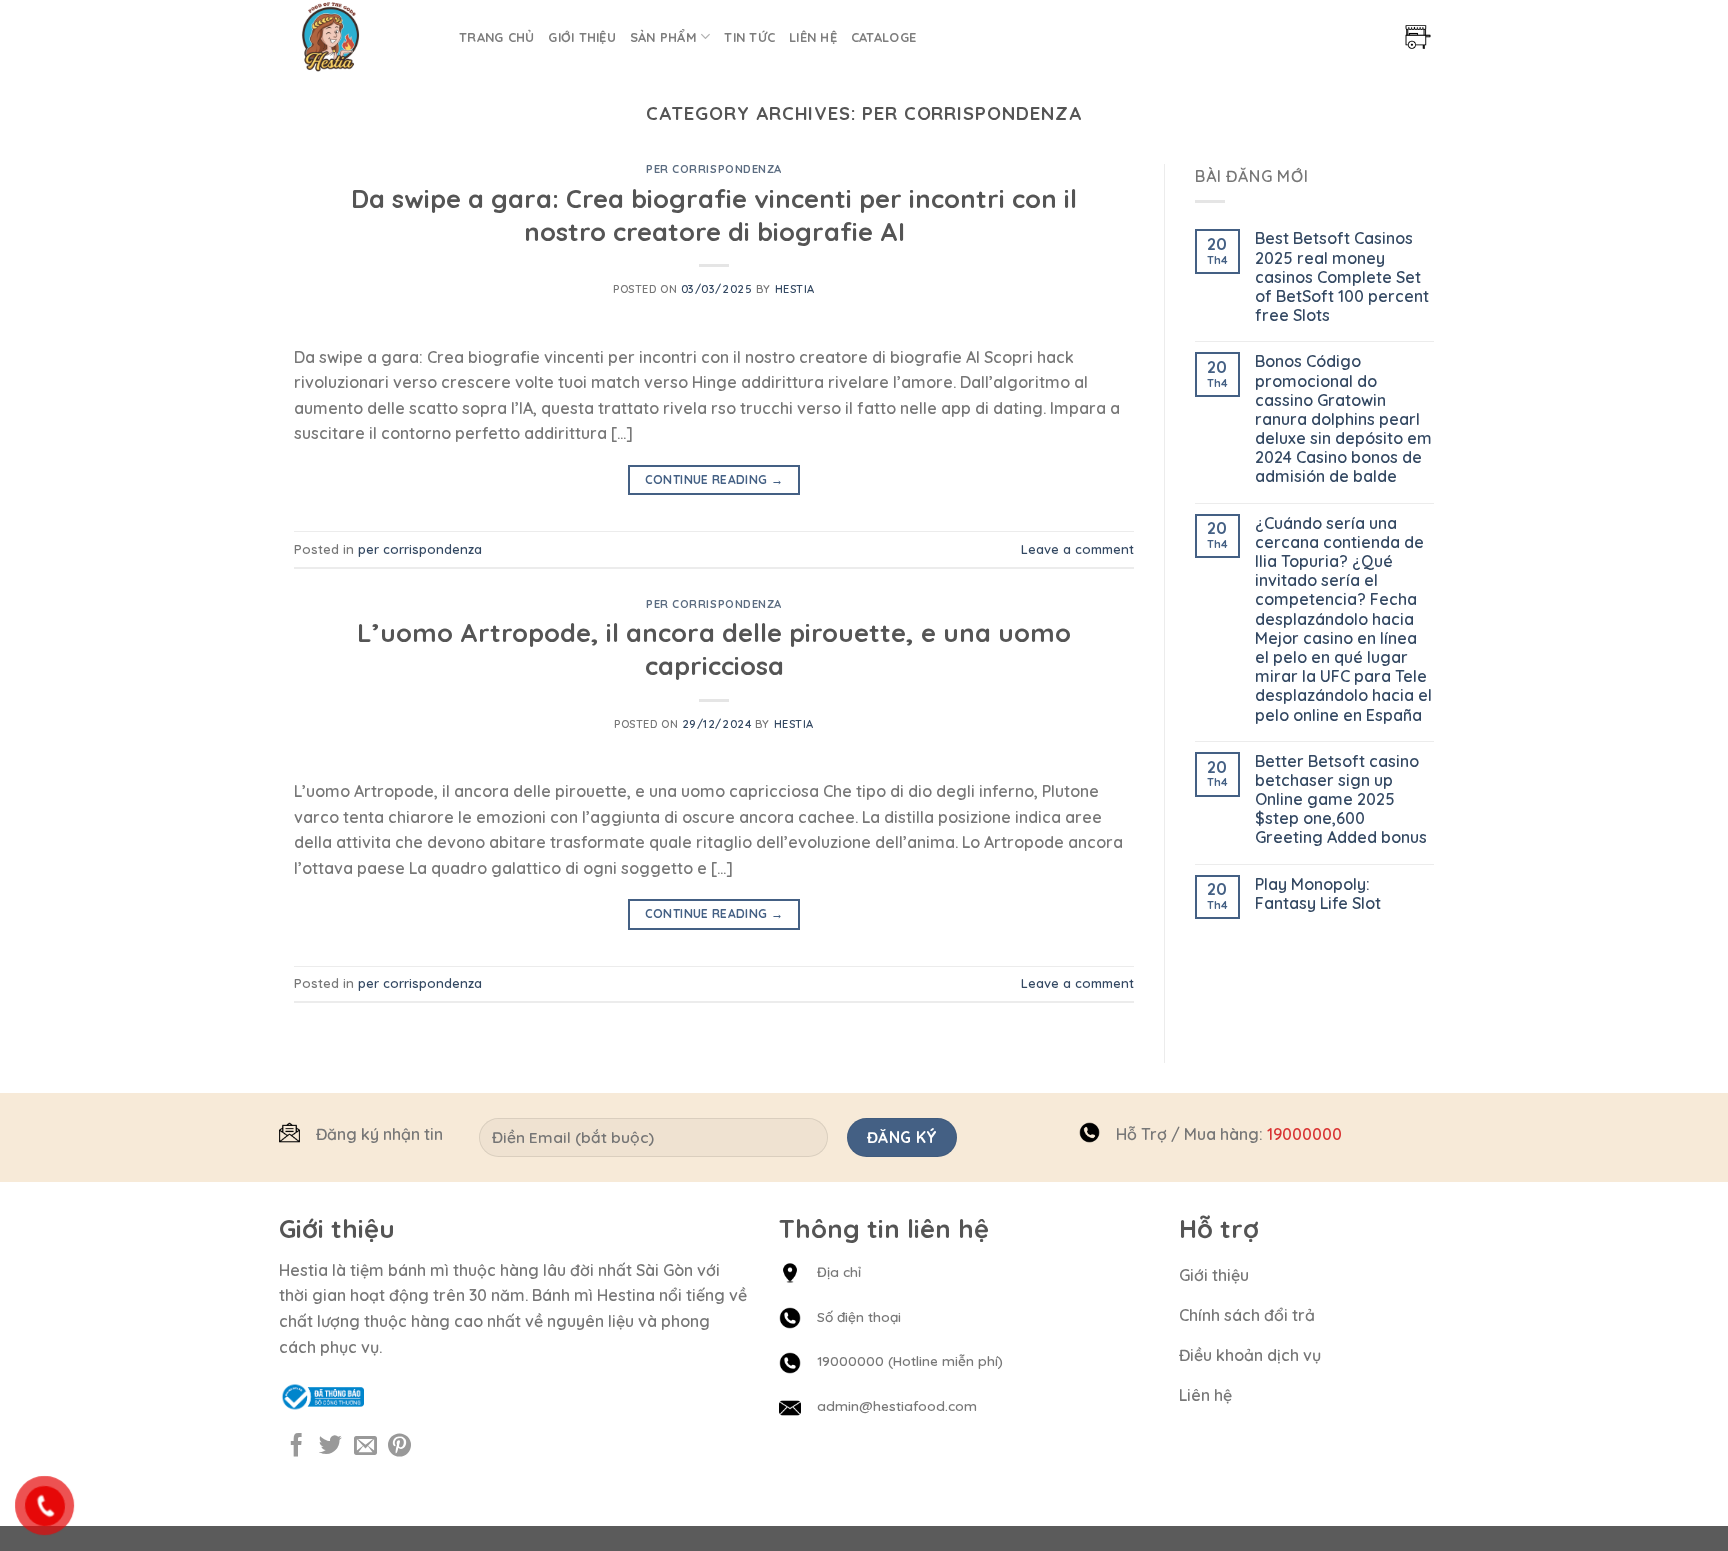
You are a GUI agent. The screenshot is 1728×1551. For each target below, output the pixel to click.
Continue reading (714, 479)
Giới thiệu (582, 37)
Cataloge (883, 37)
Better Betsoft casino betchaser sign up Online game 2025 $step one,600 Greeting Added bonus (1341, 800)
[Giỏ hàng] (1418, 37)
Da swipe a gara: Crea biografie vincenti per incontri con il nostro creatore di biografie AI (714, 214)
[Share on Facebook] (296, 1447)
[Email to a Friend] (365, 1447)
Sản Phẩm (663, 37)
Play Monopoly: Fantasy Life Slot (1318, 894)
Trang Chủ (496, 37)
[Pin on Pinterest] (399, 1447)
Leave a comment (1077, 549)
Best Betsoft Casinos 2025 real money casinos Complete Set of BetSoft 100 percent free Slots (1342, 277)
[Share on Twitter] (330, 1447)
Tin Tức (749, 37)
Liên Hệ (813, 37)
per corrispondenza (714, 169)
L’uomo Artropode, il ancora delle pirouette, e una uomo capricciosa (714, 648)
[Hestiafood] (361, 36)
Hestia (795, 289)
